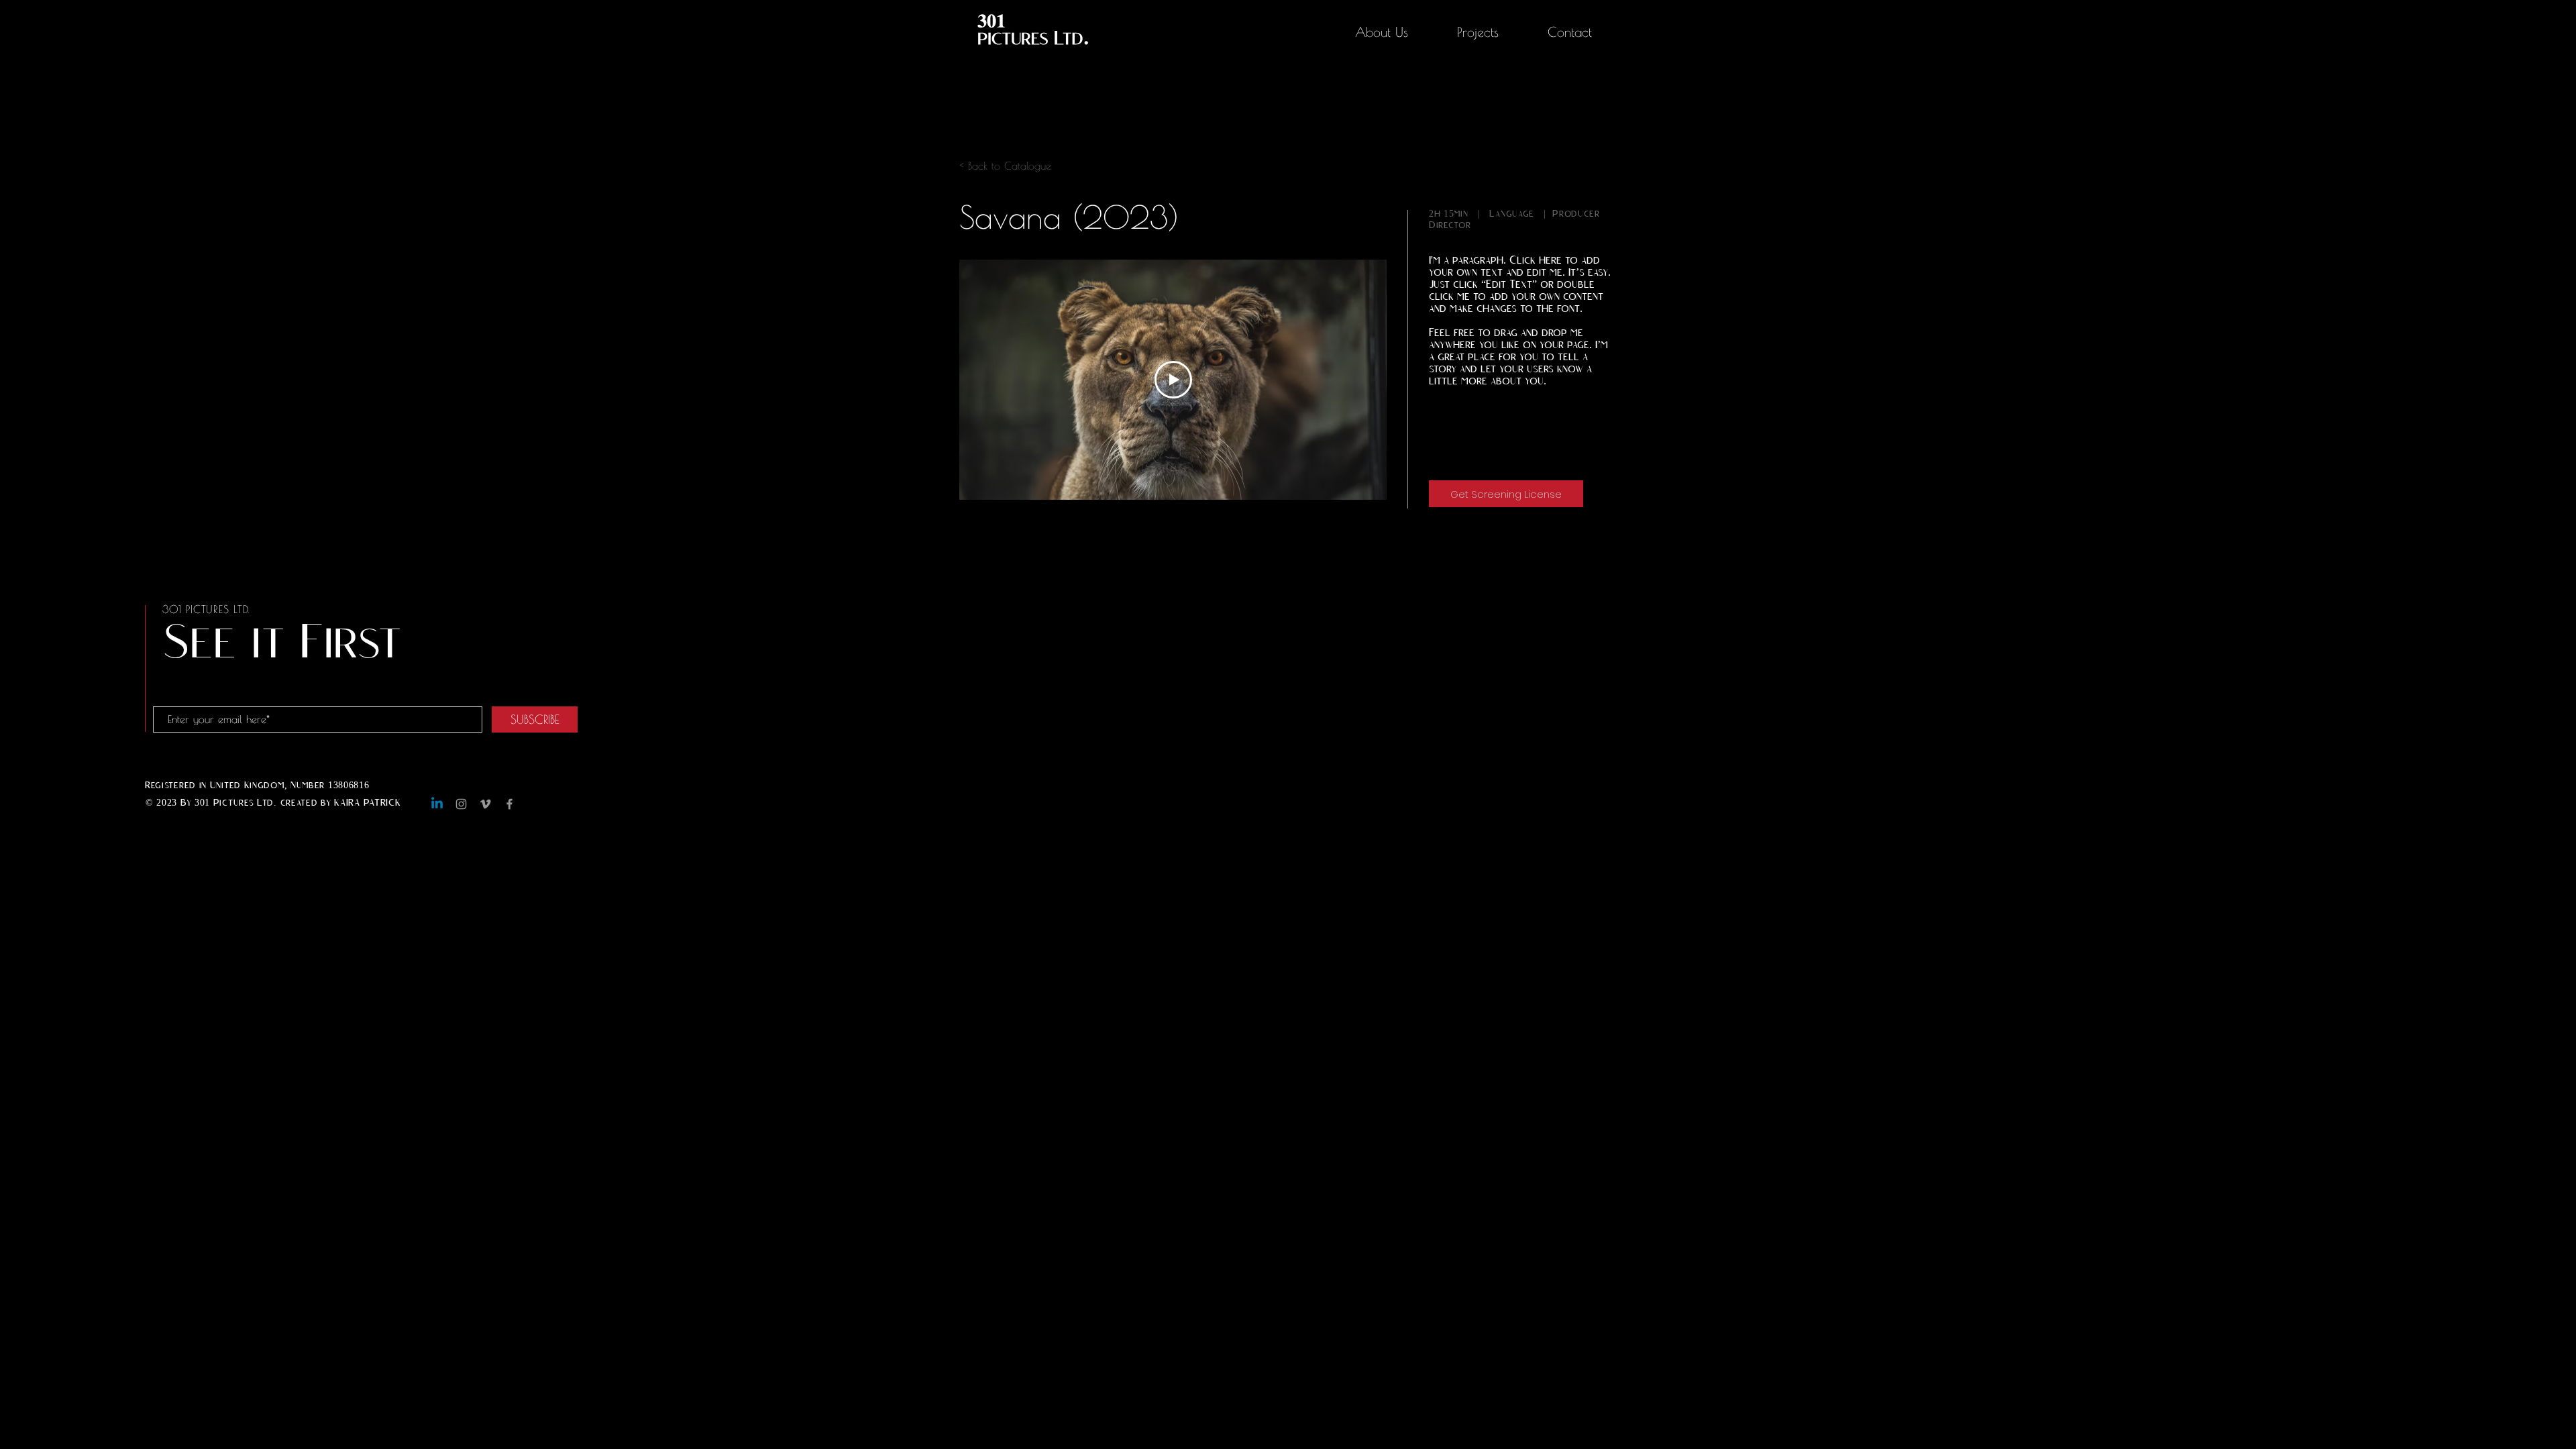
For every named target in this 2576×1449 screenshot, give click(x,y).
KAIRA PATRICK (367, 803)
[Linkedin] (437, 804)
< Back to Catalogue (1005, 166)
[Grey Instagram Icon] (461, 804)
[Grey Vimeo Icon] (485, 804)
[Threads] (534, 804)
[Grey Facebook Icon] (509, 804)
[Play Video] (1173, 380)
